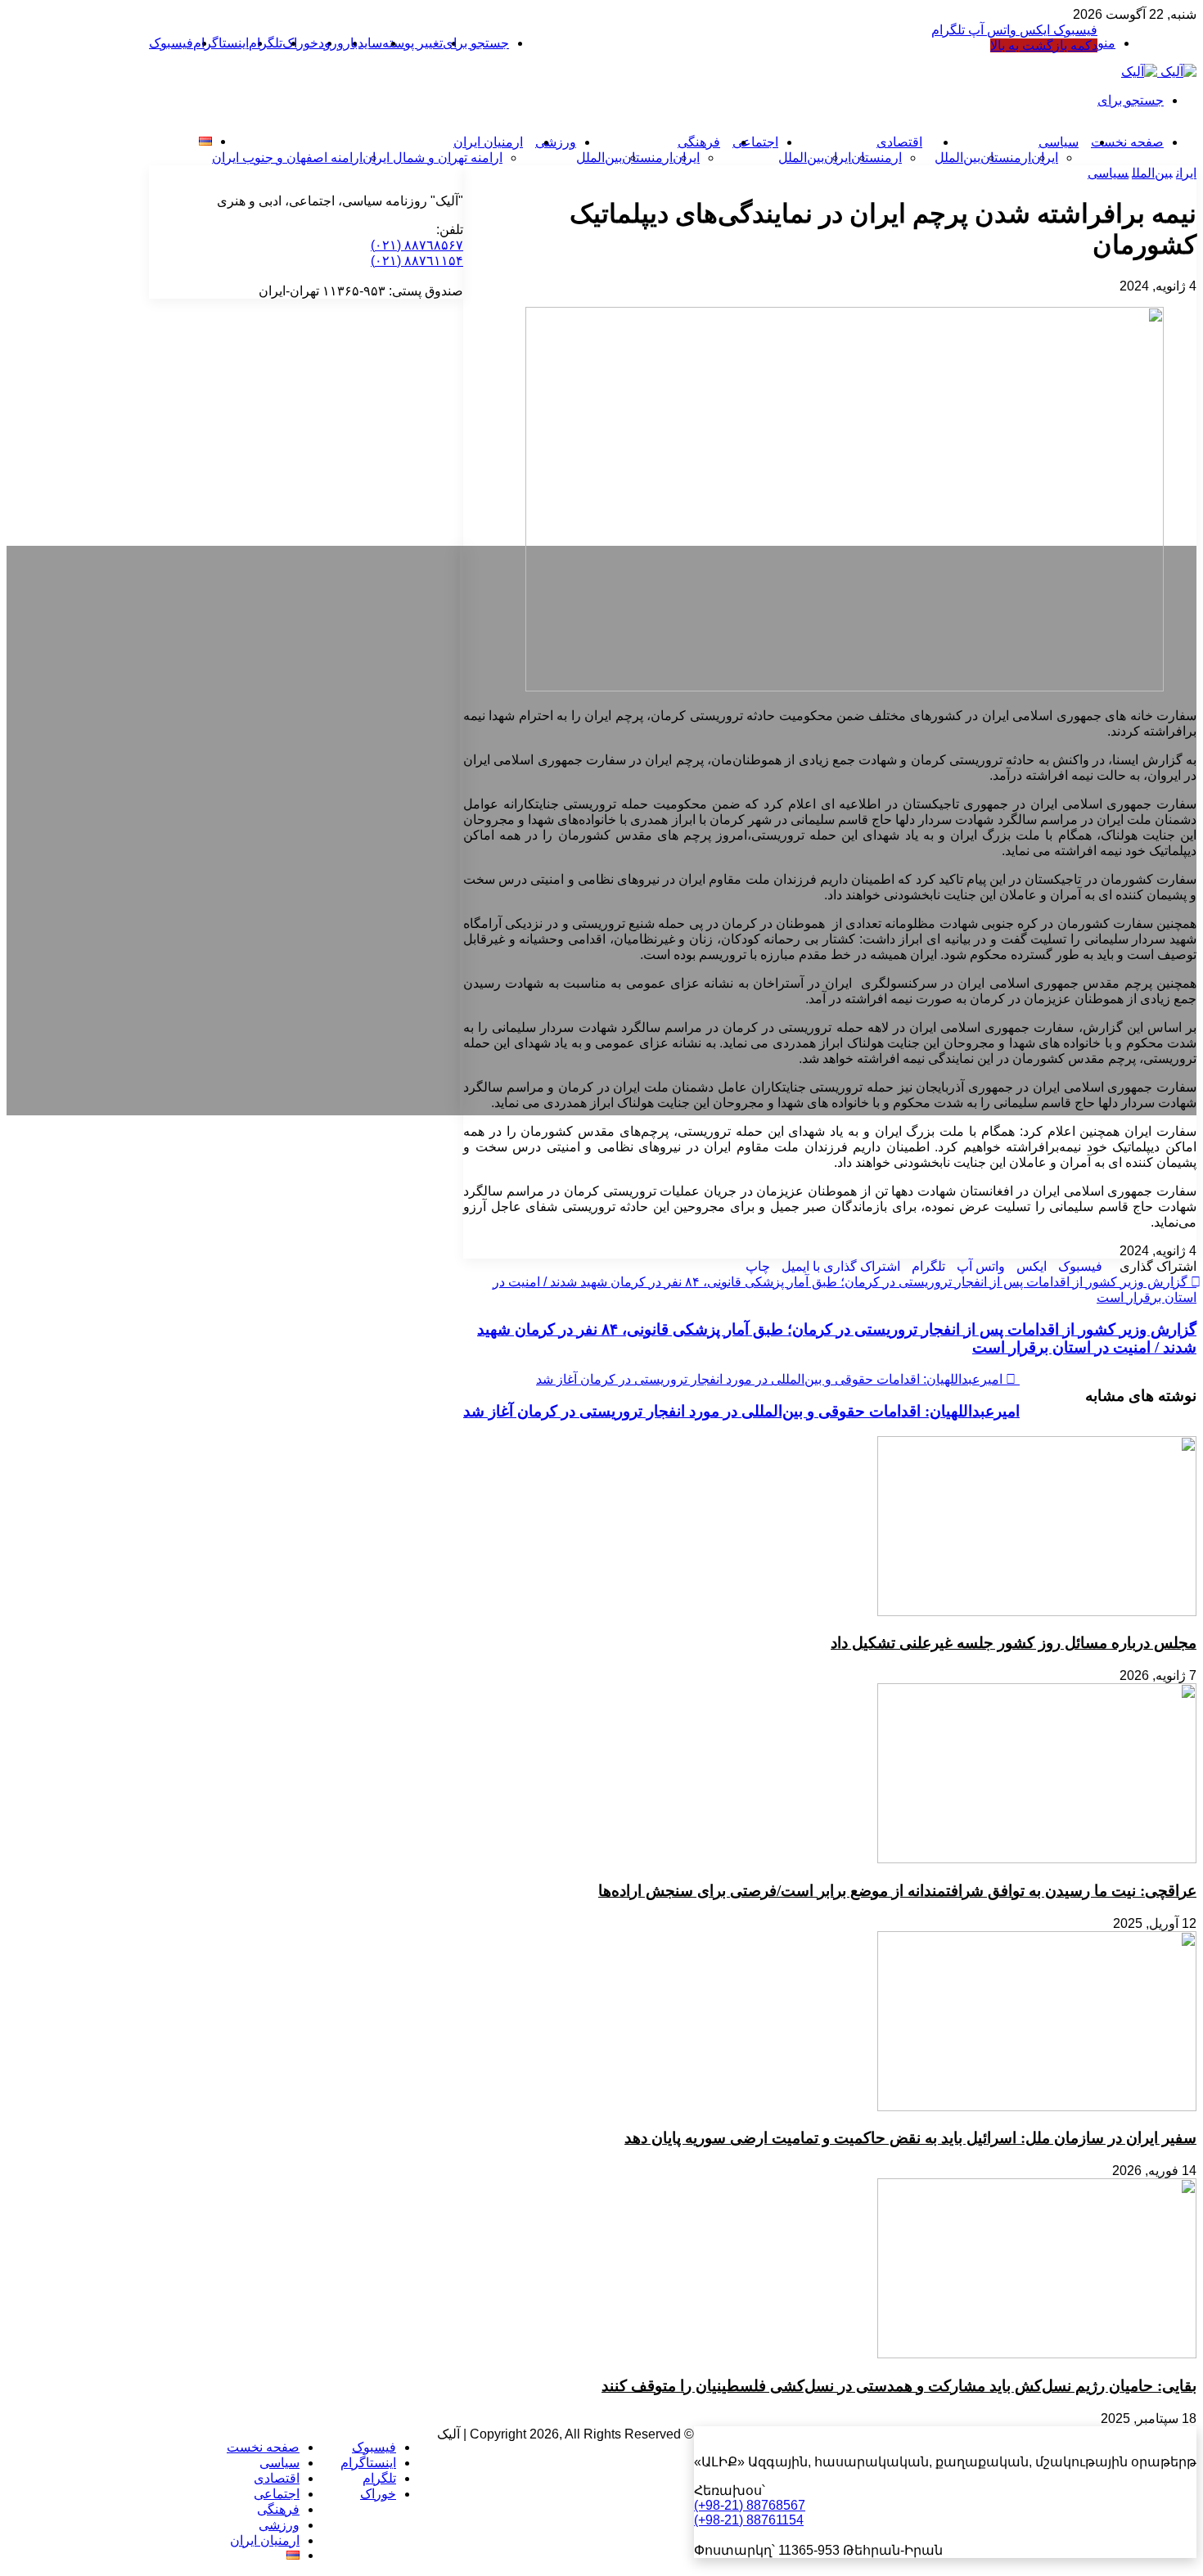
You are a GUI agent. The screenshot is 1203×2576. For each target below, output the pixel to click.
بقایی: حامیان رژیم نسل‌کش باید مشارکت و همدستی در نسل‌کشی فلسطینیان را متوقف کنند (899, 2386)
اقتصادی (899, 142)
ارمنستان (1006, 158)
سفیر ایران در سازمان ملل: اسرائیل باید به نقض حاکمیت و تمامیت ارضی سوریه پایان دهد (910, 2138)
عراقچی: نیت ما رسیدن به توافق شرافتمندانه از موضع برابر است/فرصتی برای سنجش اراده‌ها (897, 1891)
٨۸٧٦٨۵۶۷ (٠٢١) (417, 245)
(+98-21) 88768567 (750, 2505)
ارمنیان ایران (488, 142)
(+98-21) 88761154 (749, 2520)
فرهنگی (699, 142)
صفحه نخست (263, 2447)
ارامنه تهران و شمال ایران (433, 158)
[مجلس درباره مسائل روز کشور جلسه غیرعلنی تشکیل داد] (1037, 1612)
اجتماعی (755, 142)
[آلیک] (1159, 72)
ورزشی (556, 142)
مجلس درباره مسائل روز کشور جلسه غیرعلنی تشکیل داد (1014, 1643)
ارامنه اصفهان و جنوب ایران (287, 158)
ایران (1186, 173)
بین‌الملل (957, 158)
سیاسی (1059, 142)
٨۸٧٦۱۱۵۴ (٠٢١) (417, 261)
